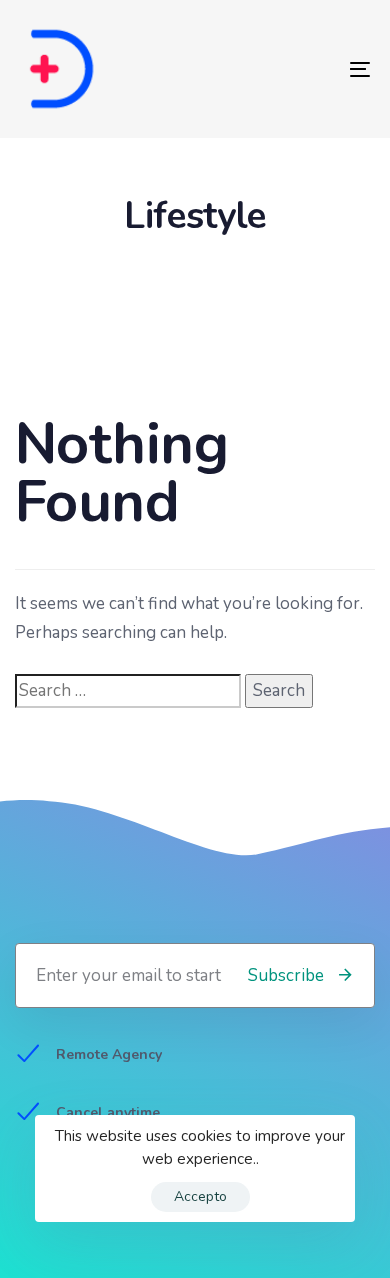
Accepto (200, 1196)
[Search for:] (128, 691)
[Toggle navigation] (311, 69)
